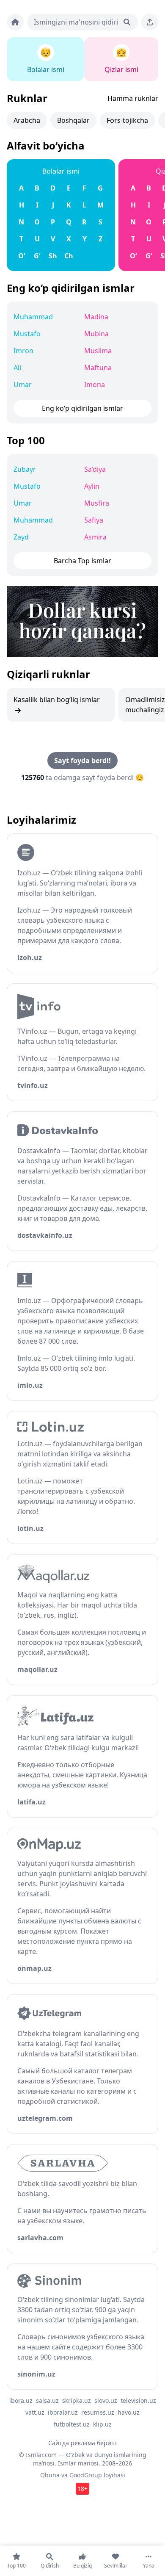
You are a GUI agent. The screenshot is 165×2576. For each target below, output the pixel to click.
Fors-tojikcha (127, 120)
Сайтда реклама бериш (82, 2443)
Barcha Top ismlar (82, 561)
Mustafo (27, 334)
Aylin (92, 486)
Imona (95, 385)
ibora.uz (21, 2400)
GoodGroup (86, 2475)
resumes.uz (98, 2412)
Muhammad (33, 317)
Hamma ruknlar (133, 98)
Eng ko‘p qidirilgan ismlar (71, 288)
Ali (17, 368)
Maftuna (98, 368)
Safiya (94, 520)
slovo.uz (106, 2400)
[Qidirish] (127, 22)
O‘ (22, 256)
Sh (53, 256)
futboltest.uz (72, 2424)
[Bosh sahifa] (15, 22)
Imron (23, 351)
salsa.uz (47, 2400)
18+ (82, 2489)
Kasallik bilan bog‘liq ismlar (57, 700)
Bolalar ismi (61, 171)
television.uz (138, 2400)
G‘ (37, 256)
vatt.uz (35, 2412)
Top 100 (26, 440)
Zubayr (25, 469)
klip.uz (102, 2424)
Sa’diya (95, 469)
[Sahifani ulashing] (150, 22)
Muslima (98, 351)
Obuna (50, 2475)
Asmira (95, 537)
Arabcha (27, 120)
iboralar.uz (63, 2412)
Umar (23, 385)
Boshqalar (73, 120)
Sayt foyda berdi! (82, 761)
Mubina (96, 334)
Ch (69, 256)
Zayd (21, 537)
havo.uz (129, 2412)
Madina (96, 317)
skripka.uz (77, 2400)
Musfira (97, 503)
